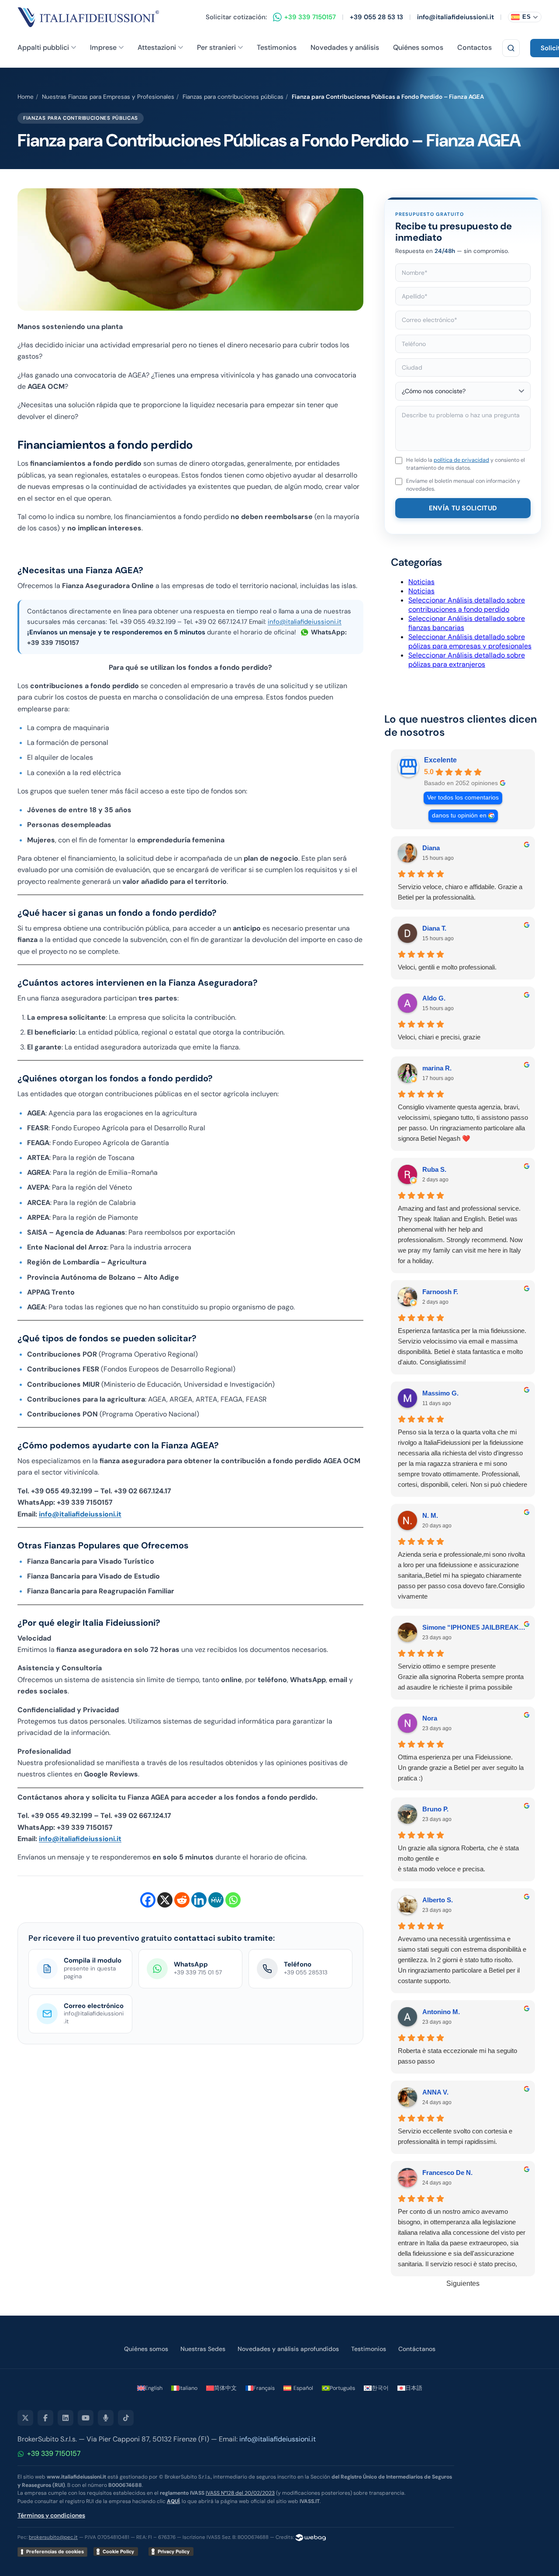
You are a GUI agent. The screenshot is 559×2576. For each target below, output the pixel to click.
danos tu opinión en (459, 815)
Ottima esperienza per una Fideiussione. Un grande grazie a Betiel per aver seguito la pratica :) (461, 1768)
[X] (165, 1900)
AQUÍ (173, 2501)
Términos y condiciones (51, 2515)
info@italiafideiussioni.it (455, 17)
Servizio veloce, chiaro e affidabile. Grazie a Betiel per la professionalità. (460, 892)
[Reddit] (182, 1900)
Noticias (421, 582)
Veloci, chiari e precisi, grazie (439, 1037)
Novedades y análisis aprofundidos (288, 2349)
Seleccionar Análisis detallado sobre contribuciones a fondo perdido (467, 605)
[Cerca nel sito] (511, 48)
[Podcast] (106, 2418)
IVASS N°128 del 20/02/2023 (240, 2493)
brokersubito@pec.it (53, 2537)
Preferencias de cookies (55, 2552)
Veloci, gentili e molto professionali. (447, 967)
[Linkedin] (199, 1900)
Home (26, 97)
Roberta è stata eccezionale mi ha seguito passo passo (457, 2056)
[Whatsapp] (233, 1900)
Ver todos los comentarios (463, 798)
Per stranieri (216, 47)
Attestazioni (157, 47)
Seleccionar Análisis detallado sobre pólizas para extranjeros (467, 660)
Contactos (474, 47)
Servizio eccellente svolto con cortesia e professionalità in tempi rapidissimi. (455, 2136)
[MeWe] (216, 1900)
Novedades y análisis (345, 47)
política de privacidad (461, 460)
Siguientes (463, 2283)
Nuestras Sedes (203, 2349)
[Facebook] (148, 1900)
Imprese (103, 47)
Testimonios (277, 47)
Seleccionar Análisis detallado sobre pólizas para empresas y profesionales (470, 641)
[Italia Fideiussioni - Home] (88, 17)
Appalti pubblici (43, 47)
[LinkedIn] (66, 2418)
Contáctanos (417, 2349)
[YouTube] (86, 2418)
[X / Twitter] (25, 2418)
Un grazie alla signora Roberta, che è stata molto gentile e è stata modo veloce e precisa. (458, 1858)
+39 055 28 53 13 (376, 17)
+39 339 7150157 (54, 2453)
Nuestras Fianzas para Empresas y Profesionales (108, 97)
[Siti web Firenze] (311, 2537)
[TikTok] (126, 2418)
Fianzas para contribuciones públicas (233, 97)
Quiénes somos (418, 47)
